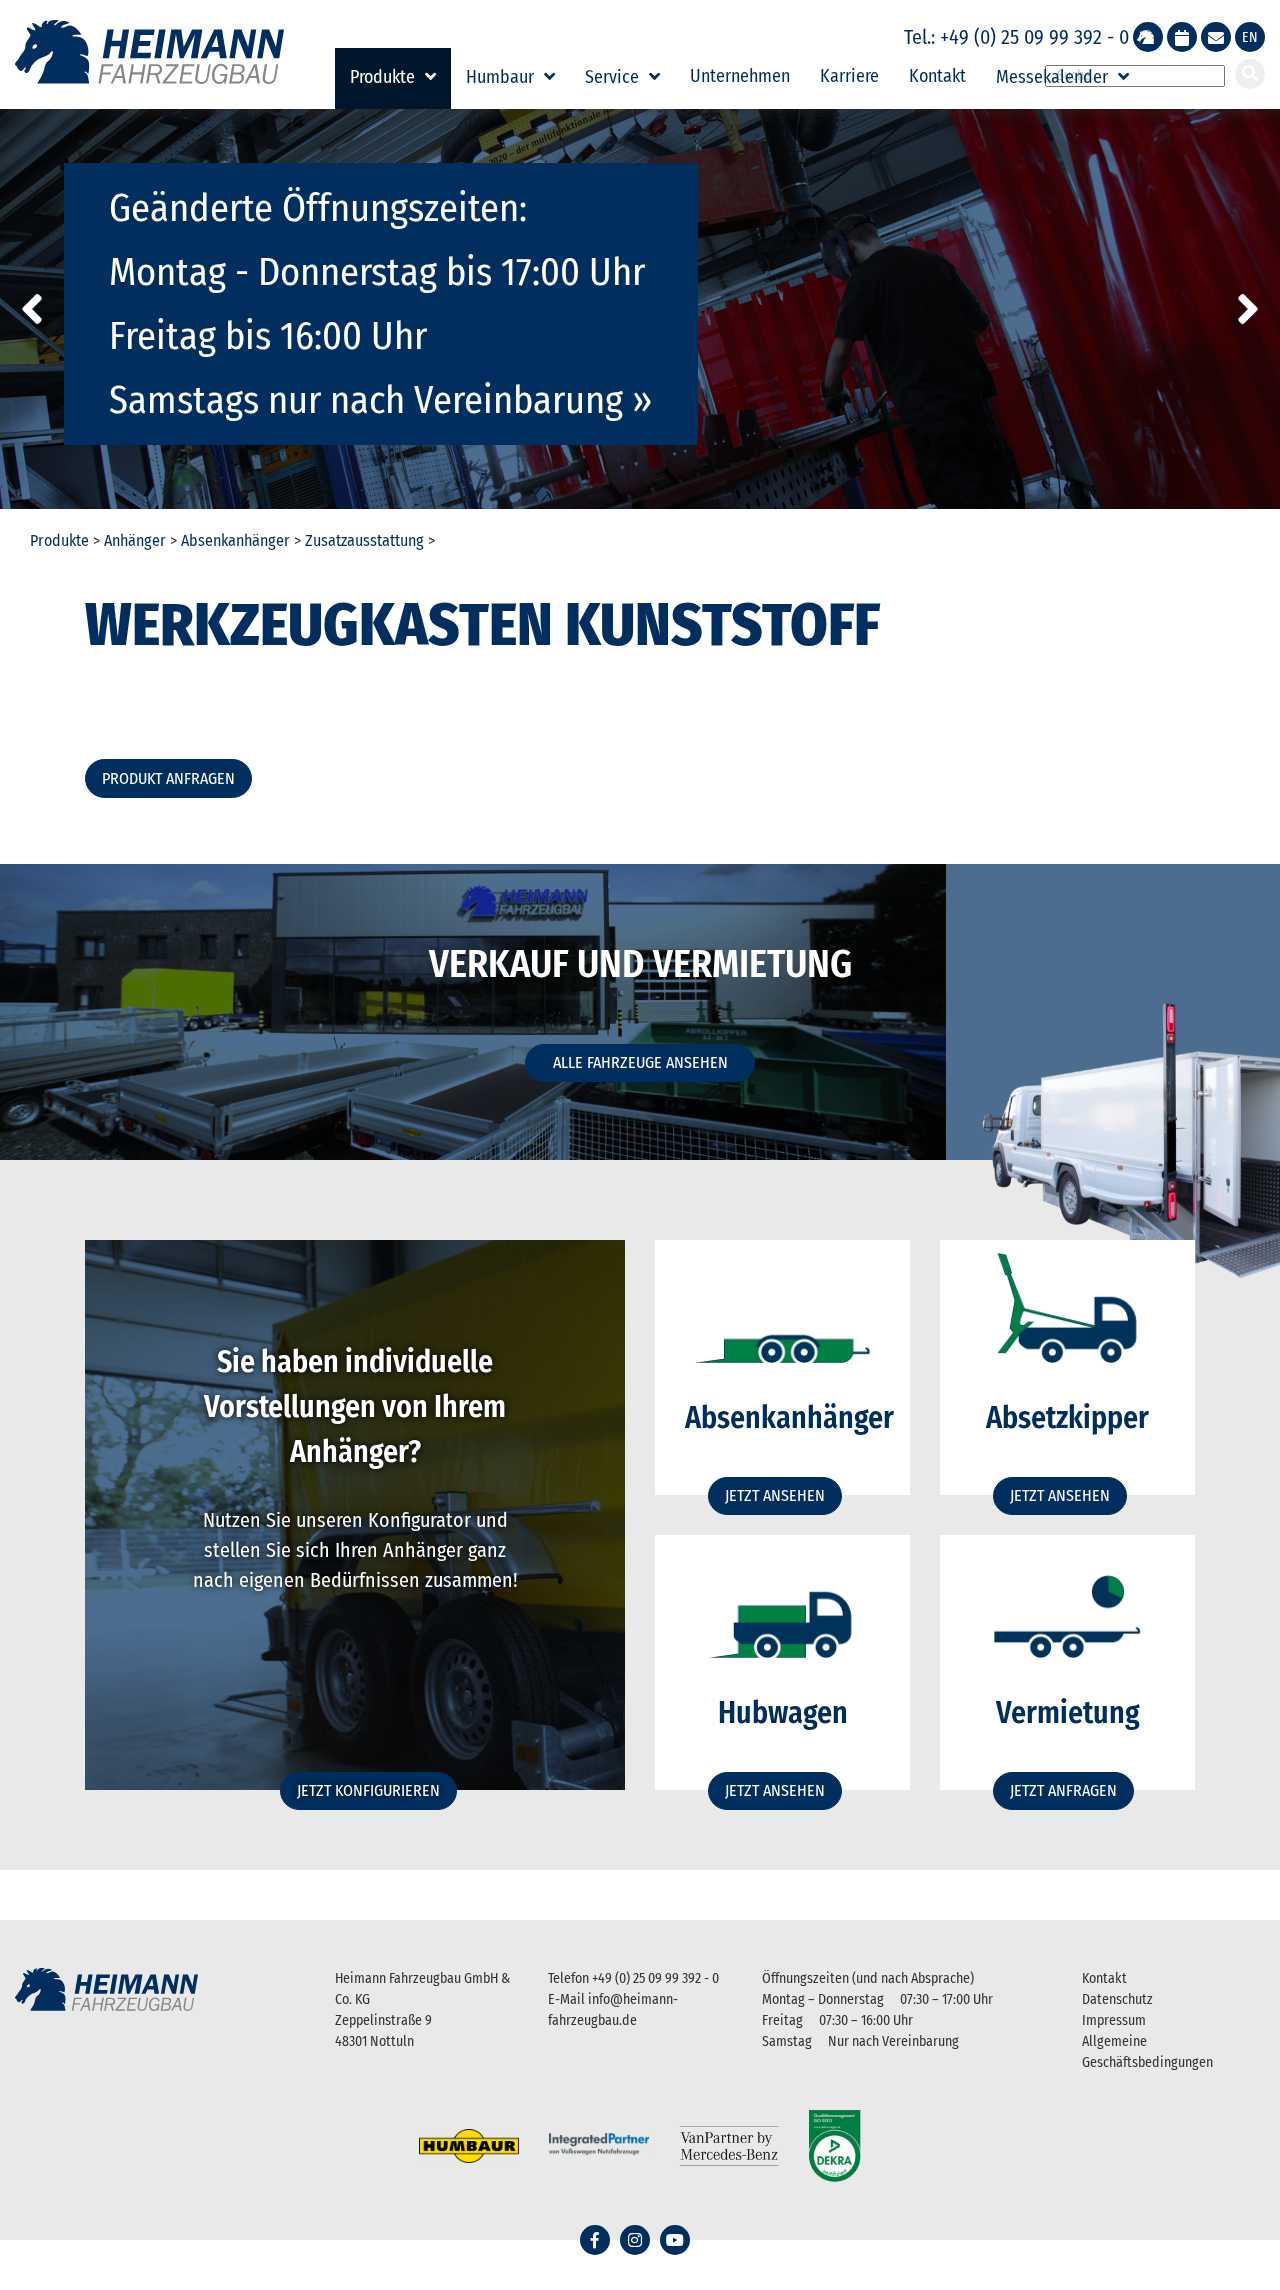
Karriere (849, 76)
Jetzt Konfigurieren (368, 1790)
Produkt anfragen (168, 778)
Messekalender (1052, 77)
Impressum (1114, 2020)
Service (612, 77)
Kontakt (937, 76)
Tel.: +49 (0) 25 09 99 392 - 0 (1016, 37)
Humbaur (500, 77)
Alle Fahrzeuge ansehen (640, 1062)
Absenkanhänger (235, 540)
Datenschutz (1117, 1999)
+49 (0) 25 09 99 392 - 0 (655, 1978)
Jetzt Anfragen (1063, 1790)
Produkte (382, 77)
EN (1250, 37)
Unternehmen (740, 76)
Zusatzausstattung (364, 540)
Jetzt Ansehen (775, 1495)
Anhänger (135, 540)
